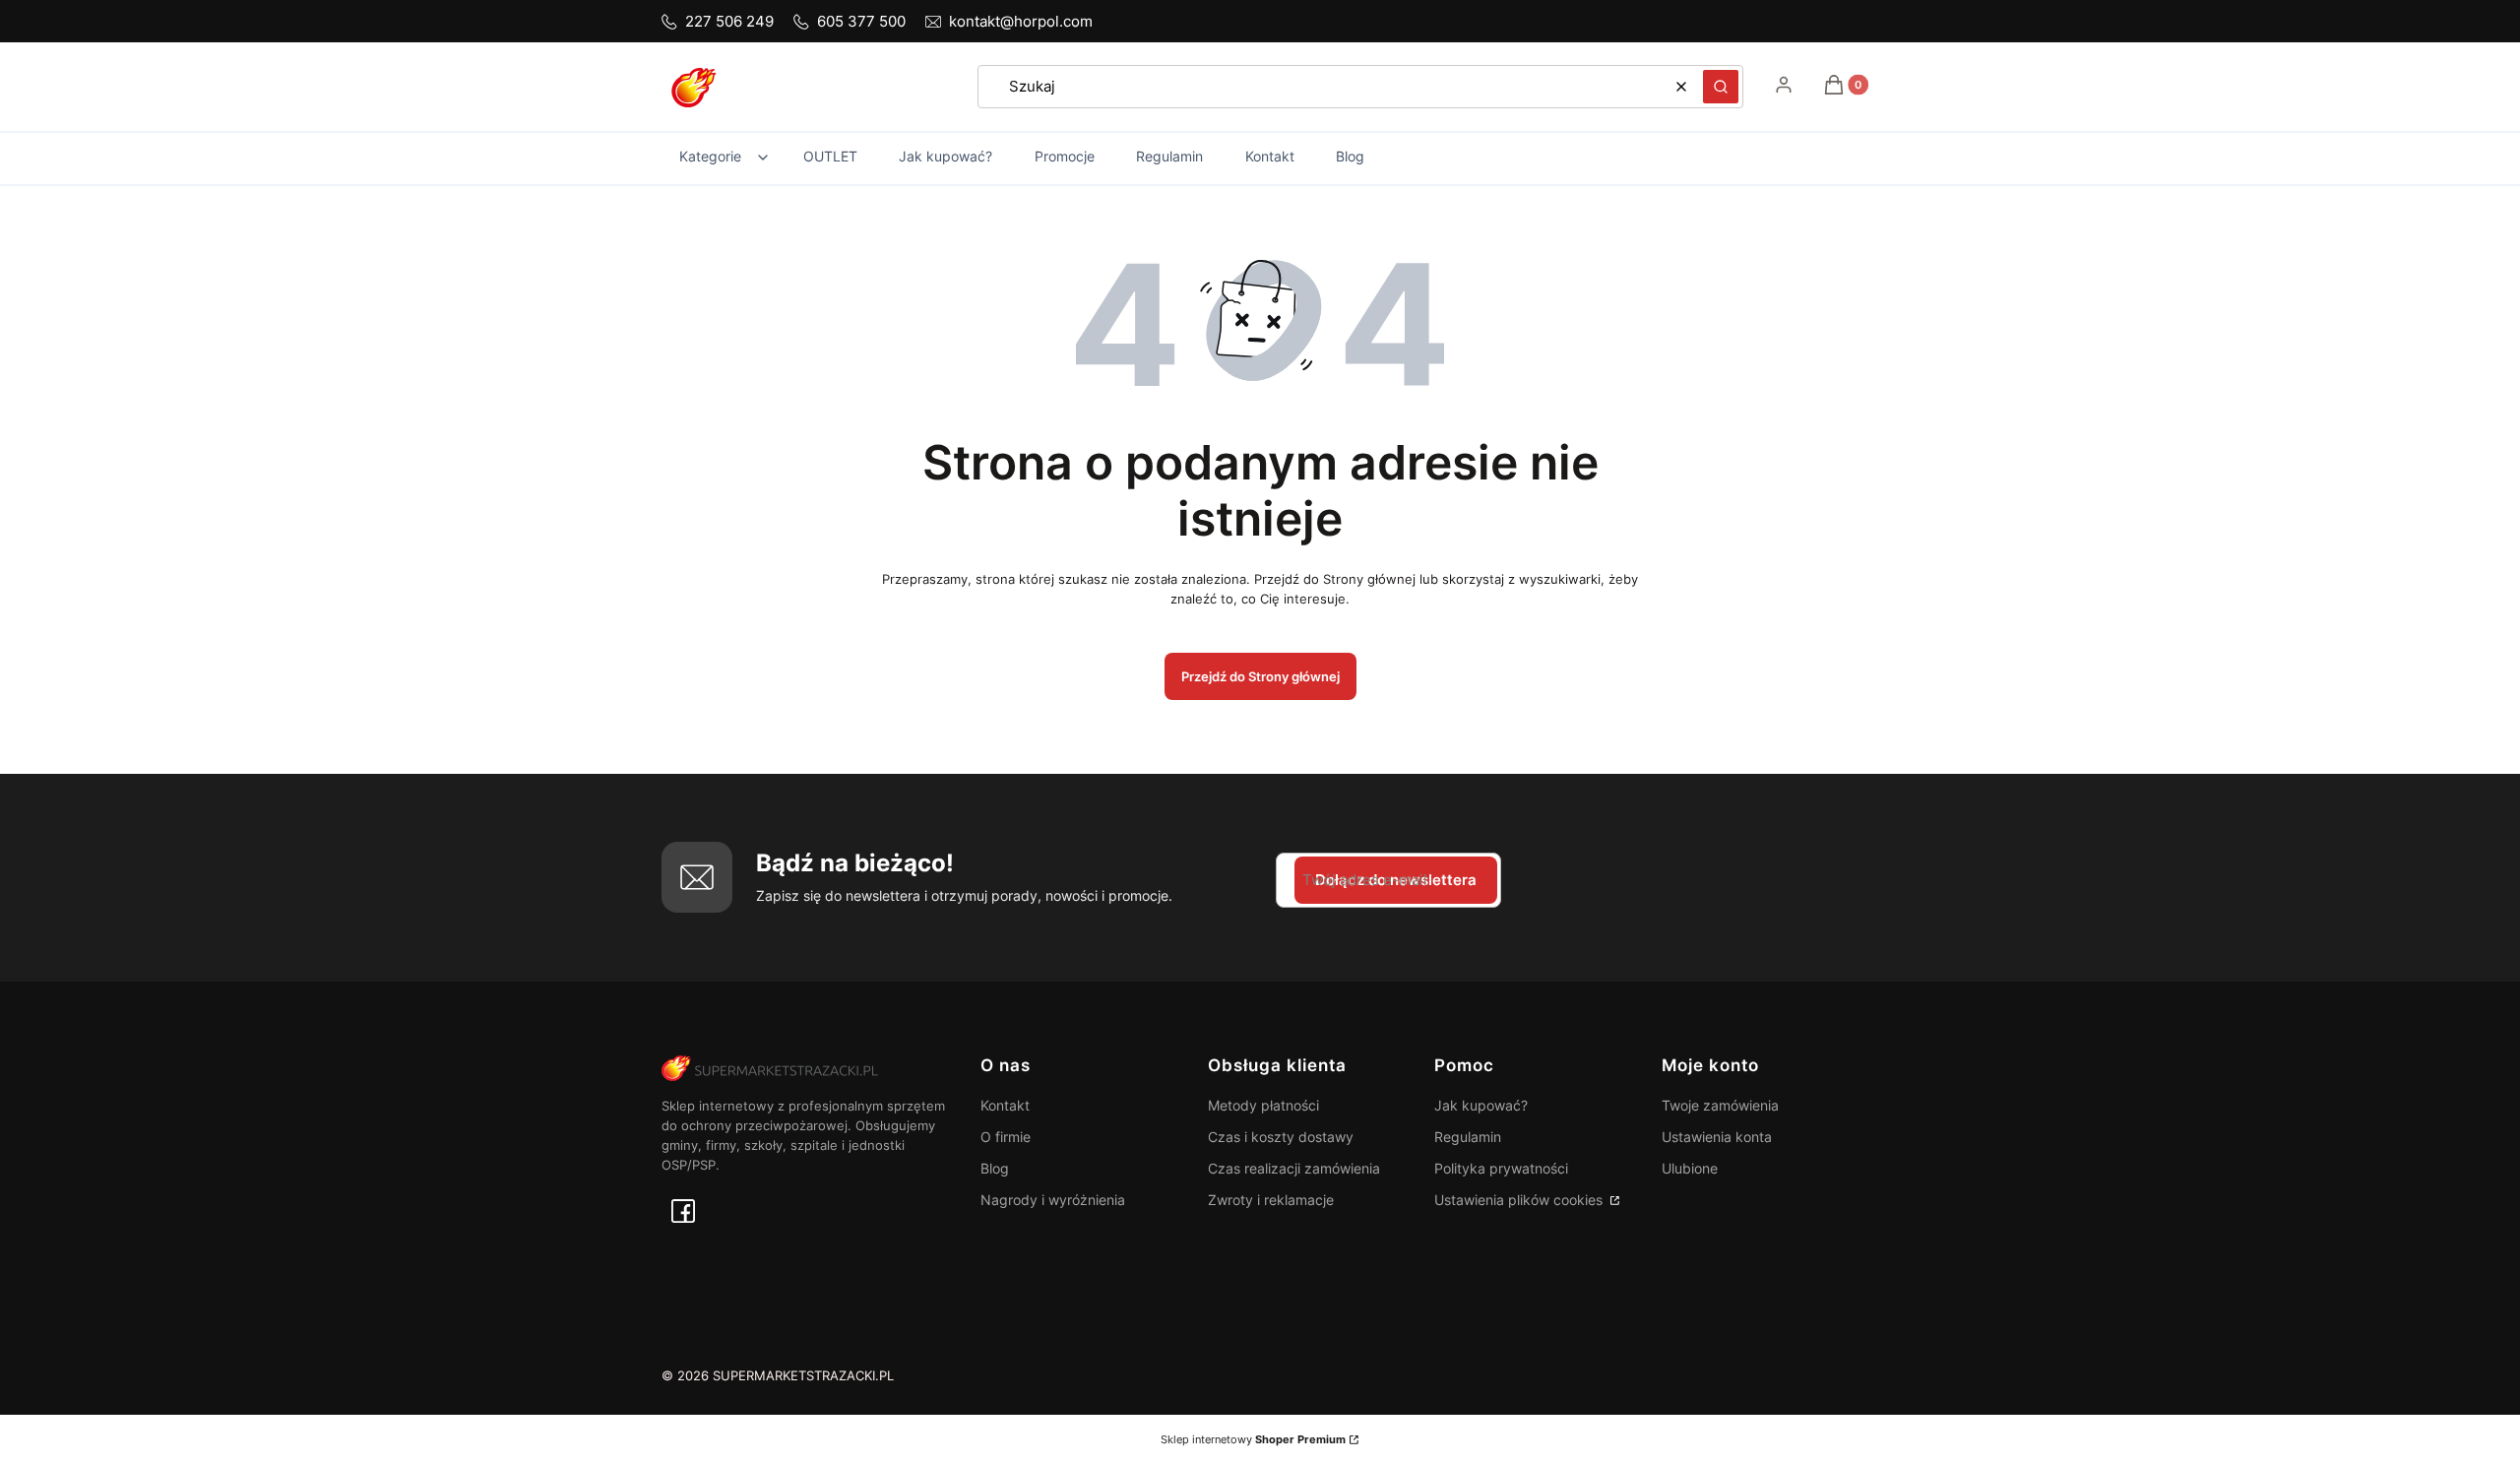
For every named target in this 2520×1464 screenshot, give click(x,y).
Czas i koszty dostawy (1281, 1137)
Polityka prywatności (1501, 1168)
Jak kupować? (1481, 1105)
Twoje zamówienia (1720, 1105)
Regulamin (1468, 1137)
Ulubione (1690, 1168)
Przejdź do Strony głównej (1260, 676)
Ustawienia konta (1717, 1137)
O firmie (1006, 1137)
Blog (995, 1168)
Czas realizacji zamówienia (1294, 1168)
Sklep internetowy (1253, 1439)
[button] (1721, 87)
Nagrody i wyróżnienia (1053, 1200)
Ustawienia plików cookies (1520, 1200)
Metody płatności (1263, 1105)
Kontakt (1005, 1105)
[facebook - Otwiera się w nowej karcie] (683, 1211)
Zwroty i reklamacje (1271, 1200)
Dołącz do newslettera (1396, 880)
